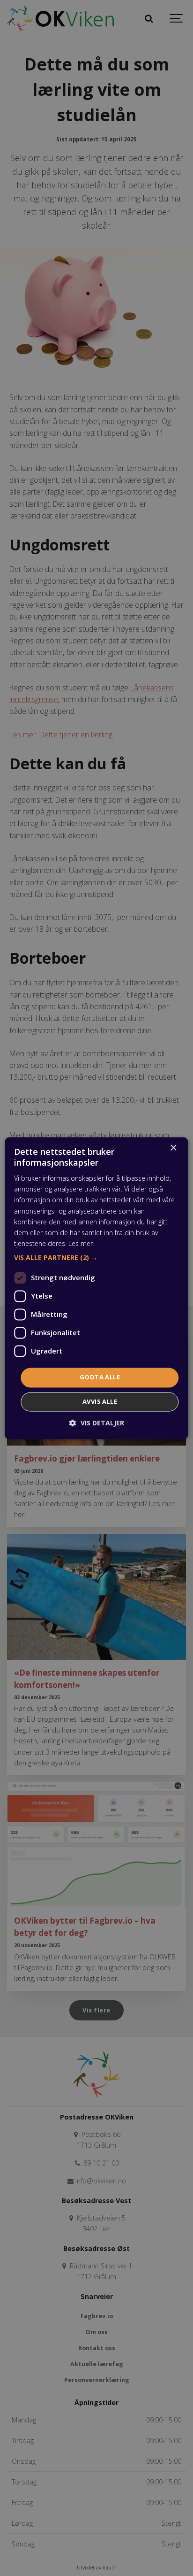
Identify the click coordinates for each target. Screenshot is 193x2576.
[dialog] (96, 1288)
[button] (96, 1258)
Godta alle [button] (100, 1377)
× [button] (173, 1148)
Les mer (81, 1243)
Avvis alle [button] (100, 1401)
